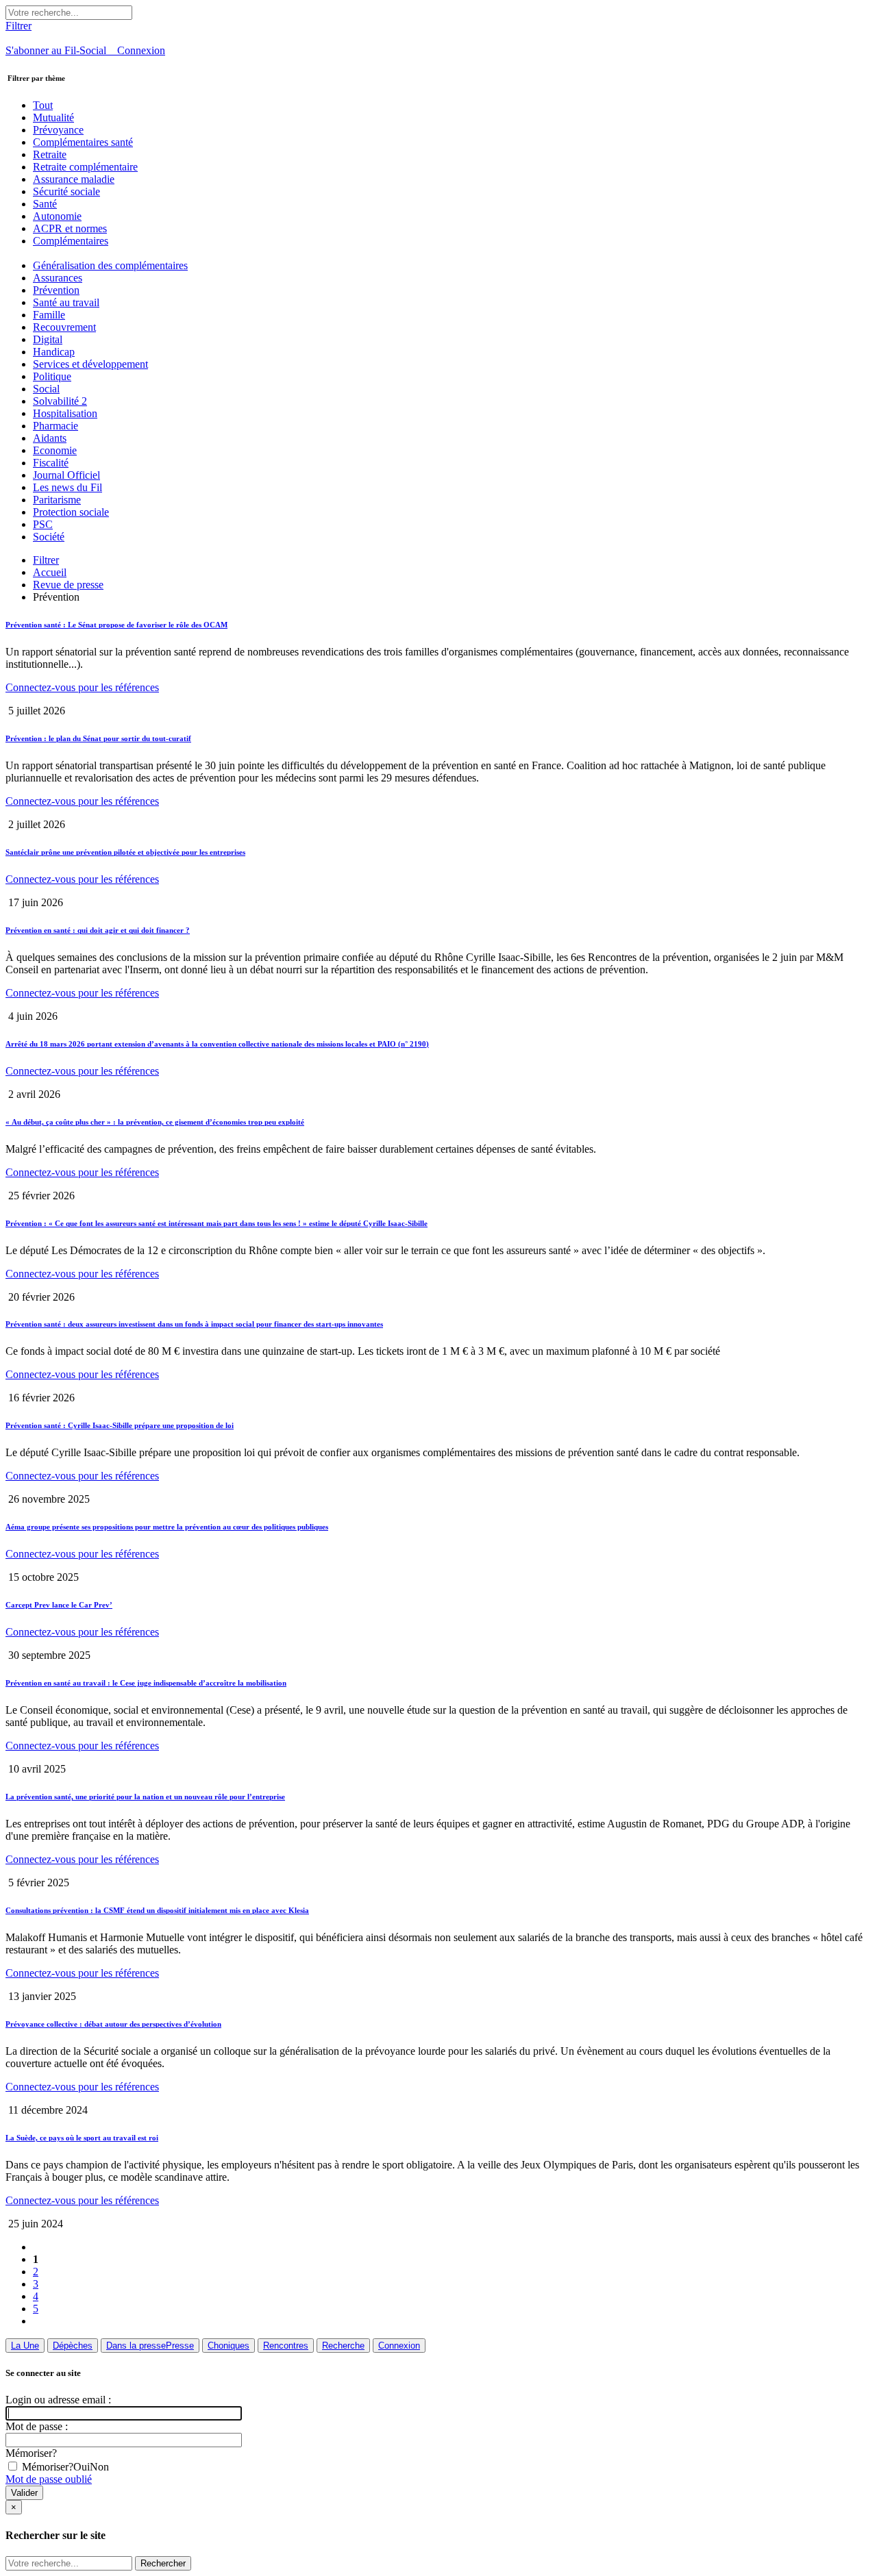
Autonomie (57, 216)
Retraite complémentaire (85, 167)
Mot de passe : (37, 2426)
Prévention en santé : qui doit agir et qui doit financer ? (98, 930)
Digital (48, 339)
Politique (52, 376)
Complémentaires (71, 241)
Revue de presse (68, 585)
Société (49, 537)
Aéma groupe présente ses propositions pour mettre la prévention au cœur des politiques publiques (167, 1527)
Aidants (50, 438)
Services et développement (90, 364)
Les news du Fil (67, 487)
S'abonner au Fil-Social (61, 50)
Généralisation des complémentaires (110, 265)
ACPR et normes (70, 228)
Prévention (56, 290)
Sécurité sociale (66, 191)
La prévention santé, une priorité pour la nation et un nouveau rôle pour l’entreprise (145, 1797)
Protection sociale (71, 512)
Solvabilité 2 (60, 401)
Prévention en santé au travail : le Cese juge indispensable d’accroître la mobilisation (146, 1683)
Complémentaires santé (83, 142)
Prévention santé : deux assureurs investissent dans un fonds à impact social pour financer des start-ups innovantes (194, 1324)
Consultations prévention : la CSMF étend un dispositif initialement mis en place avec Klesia (157, 1910)
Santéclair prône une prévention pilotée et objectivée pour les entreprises (125, 852)
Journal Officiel (66, 475)
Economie (55, 450)
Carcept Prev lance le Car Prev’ (59, 1605)
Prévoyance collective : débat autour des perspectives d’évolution (113, 2024)
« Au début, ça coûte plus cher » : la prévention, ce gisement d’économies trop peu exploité (155, 1122)
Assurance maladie (74, 179)
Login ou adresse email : (58, 2400)
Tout (43, 105)
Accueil (50, 572)
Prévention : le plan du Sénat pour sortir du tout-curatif (98, 738)
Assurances (58, 278)
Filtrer (46, 560)
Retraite (50, 154)
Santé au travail (66, 302)
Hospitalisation (65, 413)
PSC (43, 524)
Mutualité (53, 117)
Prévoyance (58, 130)
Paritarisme (57, 500)
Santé (45, 204)
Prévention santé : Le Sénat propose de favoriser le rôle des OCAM (116, 625)
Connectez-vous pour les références (82, 687)
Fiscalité (51, 463)
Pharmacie (55, 426)
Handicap (54, 352)
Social (46, 389)
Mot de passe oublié (49, 2479)
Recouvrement (64, 327)
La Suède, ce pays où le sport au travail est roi (82, 2138)
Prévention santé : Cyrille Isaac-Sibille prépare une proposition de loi (120, 1425)
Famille (49, 315)
